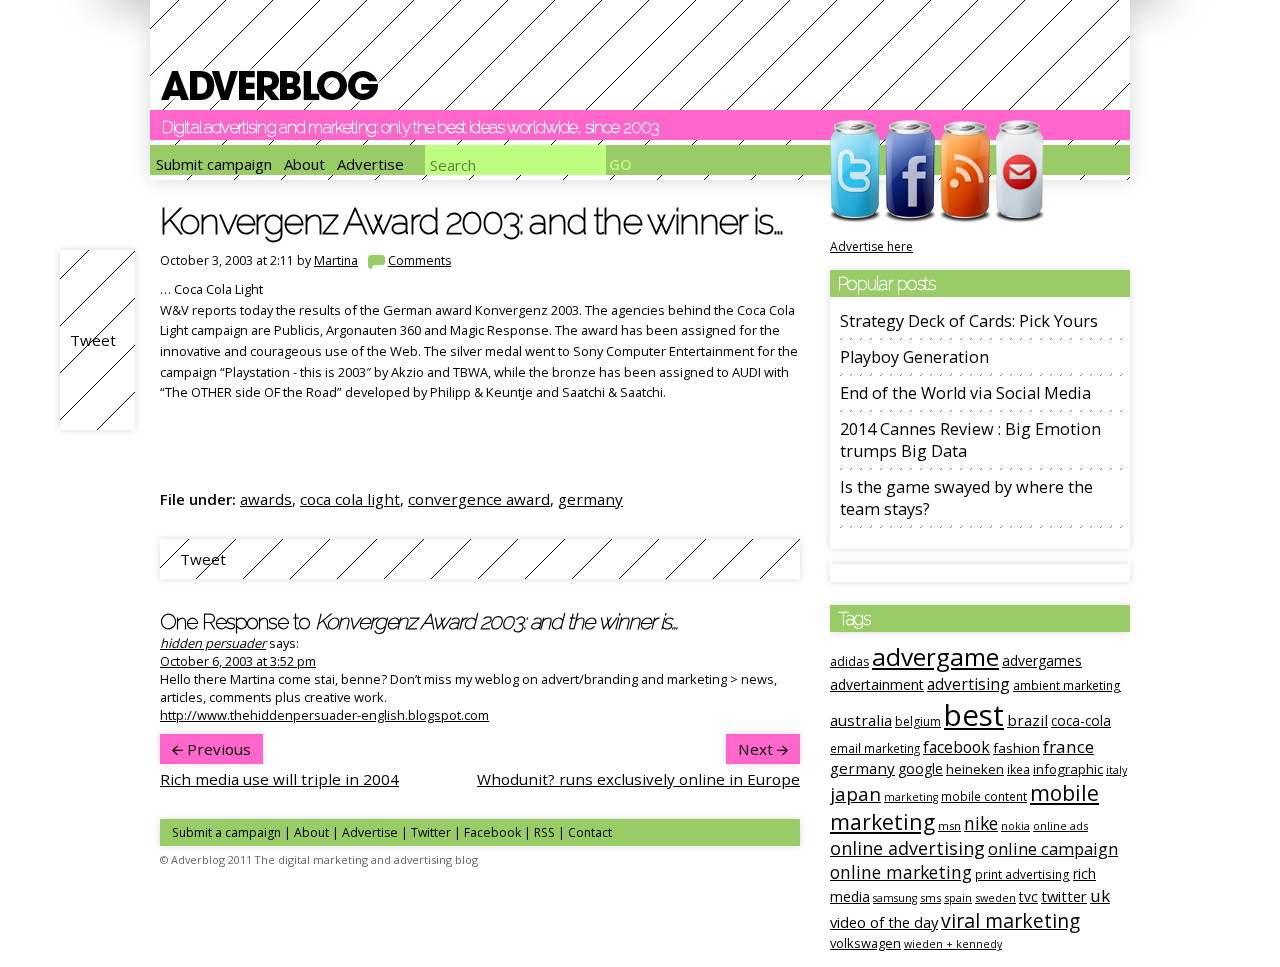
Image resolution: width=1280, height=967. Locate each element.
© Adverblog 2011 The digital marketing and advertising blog (319, 859)
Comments (419, 260)
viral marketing (1010, 920)
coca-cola (1081, 721)
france (1068, 746)
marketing (911, 797)
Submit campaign (214, 164)
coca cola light (350, 499)
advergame (935, 656)
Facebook (492, 832)
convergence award (479, 499)
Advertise (370, 164)
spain (958, 897)
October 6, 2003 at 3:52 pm (238, 661)
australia (861, 720)
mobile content (984, 796)
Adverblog (269, 85)
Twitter (431, 832)
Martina (336, 260)
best (974, 715)
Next (757, 749)
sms (930, 897)
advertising (968, 684)
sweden (995, 897)
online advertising (907, 848)
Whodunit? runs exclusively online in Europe (638, 779)
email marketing (875, 748)
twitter (1064, 896)
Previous (217, 749)
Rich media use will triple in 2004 (279, 779)
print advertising (1022, 874)
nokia (1015, 826)
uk (1100, 895)
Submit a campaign (226, 832)
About (304, 164)
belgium (918, 721)
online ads (1060, 825)
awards (266, 499)
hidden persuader (213, 643)
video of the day (884, 922)
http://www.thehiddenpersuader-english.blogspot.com (324, 715)
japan (855, 794)
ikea (1018, 769)
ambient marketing (1067, 685)
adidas (849, 661)
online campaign (1053, 848)
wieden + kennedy (953, 944)
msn (949, 825)
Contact (590, 832)
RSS (544, 832)
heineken (975, 769)
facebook (956, 747)
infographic (1068, 769)
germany (590, 499)
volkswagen (865, 943)
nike (981, 823)
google (920, 768)
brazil (1027, 720)
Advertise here (871, 246)
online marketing (901, 872)
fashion (1016, 748)
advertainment (877, 684)
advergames (1042, 660)
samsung (895, 898)
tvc (1028, 896)
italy (1116, 770)
